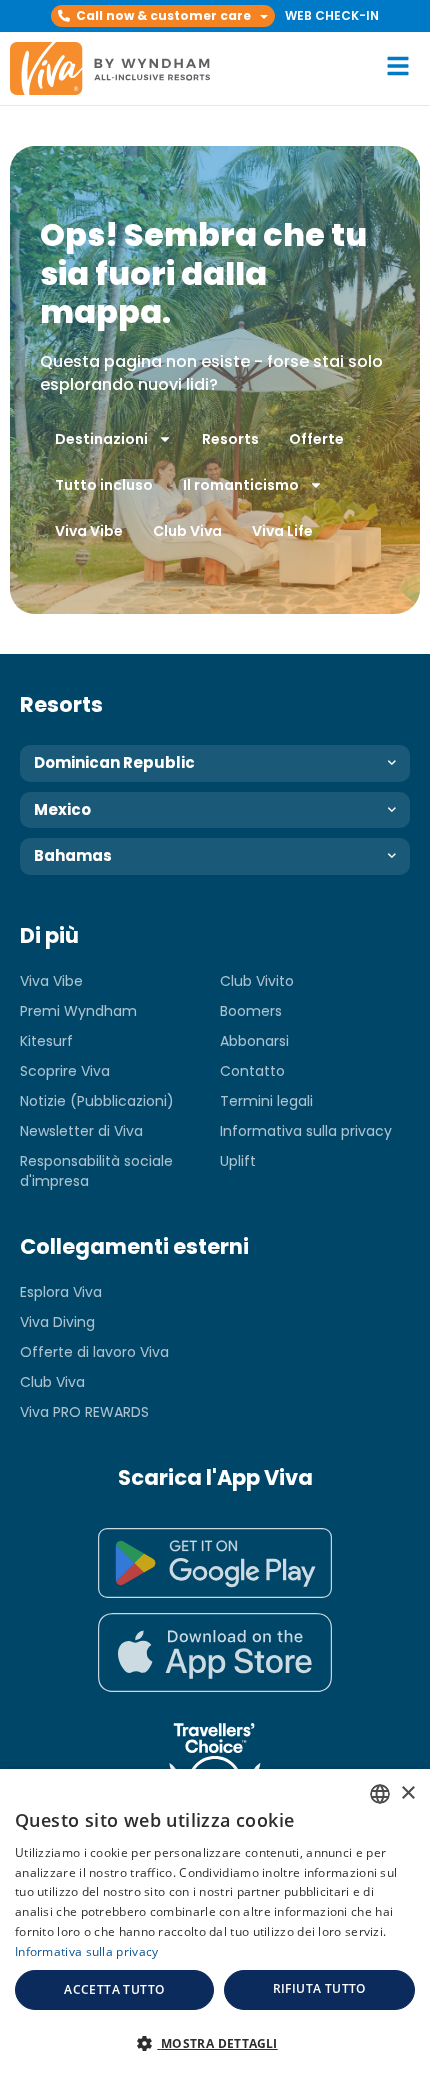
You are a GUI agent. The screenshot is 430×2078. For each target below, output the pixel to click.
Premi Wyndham (78, 1011)
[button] (163, 16)
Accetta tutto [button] (114, 1989)
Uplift (238, 1161)
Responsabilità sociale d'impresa (96, 1171)
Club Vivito (257, 981)
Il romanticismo (241, 485)
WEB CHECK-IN (332, 15)
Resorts (230, 439)
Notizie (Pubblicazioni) (97, 1101)
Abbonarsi (254, 1041)
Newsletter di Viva (81, 1131)
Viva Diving (57, 1322)
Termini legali (266, 1101)
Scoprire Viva (65, 1071)
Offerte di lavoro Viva (94, 1352)
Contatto (252, 1071)
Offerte (316, 439)
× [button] (407, 1793)
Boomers (251, 1011)
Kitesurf (46, 1041)
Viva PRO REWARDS (84, 1412)
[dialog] (215, 1923)
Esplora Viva (61, 1292)
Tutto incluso (104, 485)
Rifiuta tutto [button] (319, 1988)
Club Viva (187, 531)
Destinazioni (101, 439)
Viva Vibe (89, 531)
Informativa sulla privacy (306, 1131)
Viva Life (282, 531)
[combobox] (380, 1794)
